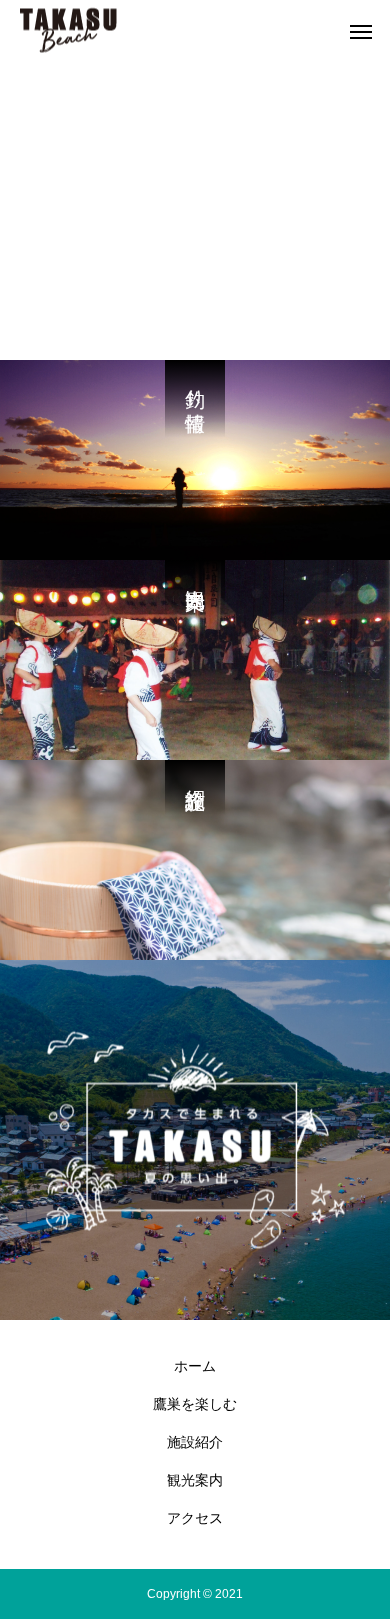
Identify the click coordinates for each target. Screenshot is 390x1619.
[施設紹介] (195, 860)
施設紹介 (195, 1442)
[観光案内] (195, 660)
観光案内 (195, 1480)
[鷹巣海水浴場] (68, 30)
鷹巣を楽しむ (195, 1404)
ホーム (195, 1366)
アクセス (195, 1518)
